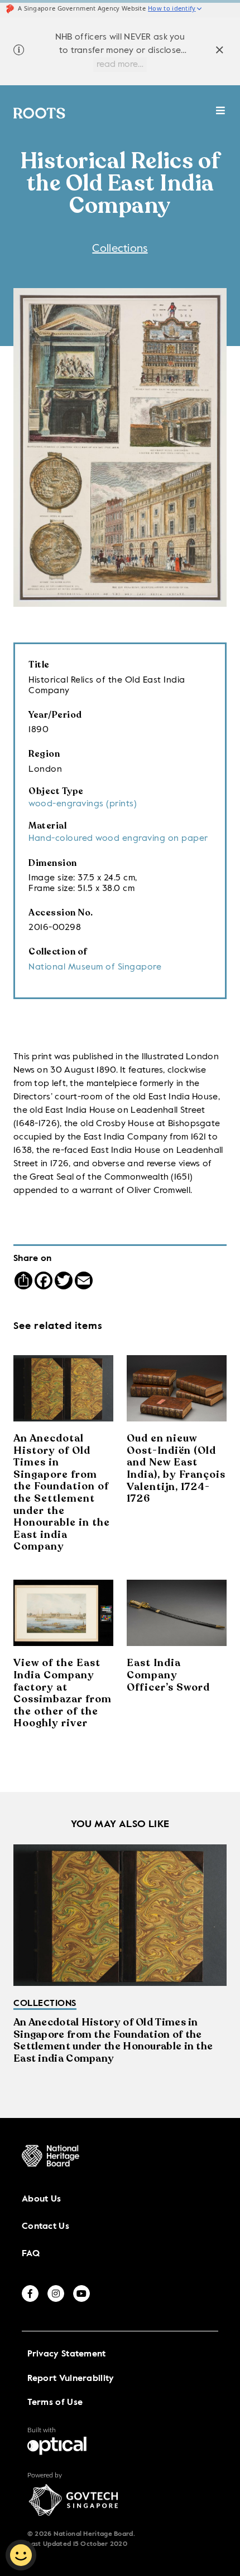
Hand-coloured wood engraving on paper (118, 839)
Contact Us (45, 2227)
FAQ (31, 2254)
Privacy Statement (67, 2354)
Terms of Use (55, 2403)
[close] (220, 52)
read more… (120, 65)
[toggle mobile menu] (221, 116)
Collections (120, 249)
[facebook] (30, 2293)
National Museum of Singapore (95, 967)
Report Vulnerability (71, 2379)
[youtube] (81, 2293)
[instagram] (56, 2293)
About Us (41, 2199)
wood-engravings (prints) (83, 804)
